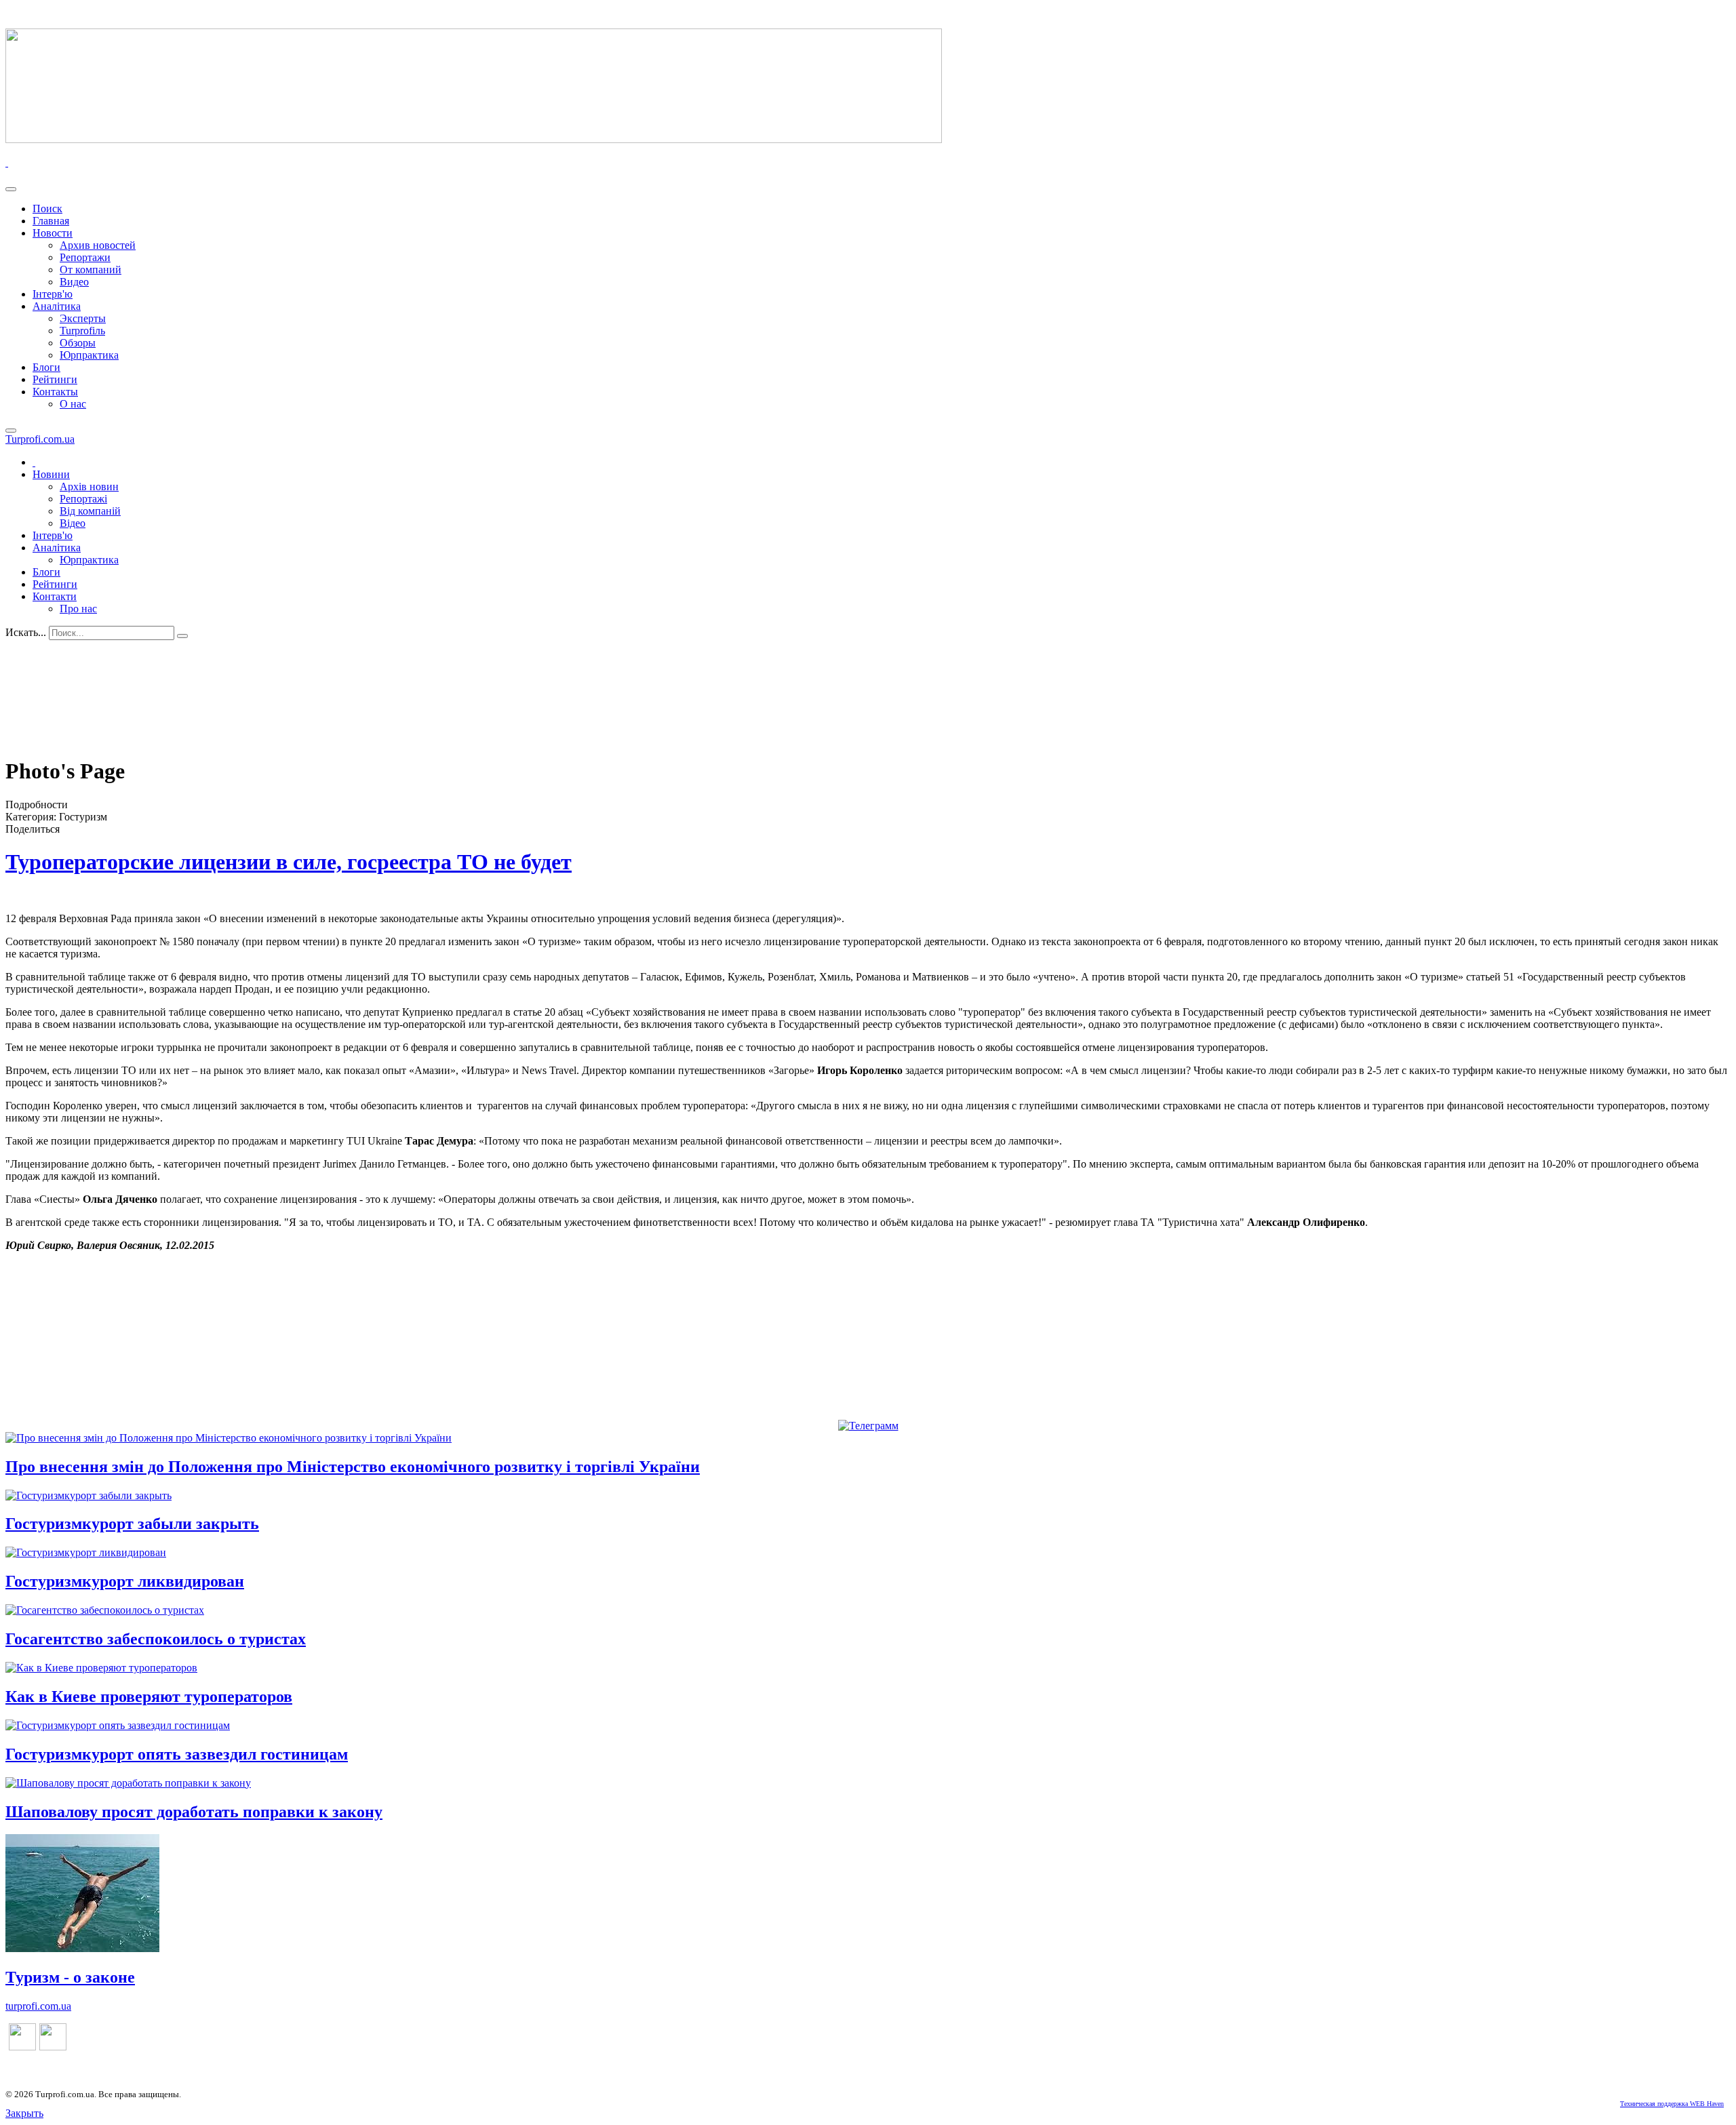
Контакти (55, 596)
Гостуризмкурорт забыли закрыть (132, 1524)
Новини (51, 474)
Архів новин (89, 486)
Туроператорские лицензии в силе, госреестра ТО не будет (289, 862)
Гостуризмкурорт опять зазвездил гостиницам (177, 1754)
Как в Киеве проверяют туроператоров (149, 1696)
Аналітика (57, 306)
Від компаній (90, 511)
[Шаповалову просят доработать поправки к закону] (128, 1783)
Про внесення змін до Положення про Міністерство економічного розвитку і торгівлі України (353, 1467)
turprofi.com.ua (38, 2006)
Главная (51, 221)
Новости (53, 233)
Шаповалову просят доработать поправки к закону (194, 1812)
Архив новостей (98, 245)
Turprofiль (82, 331)
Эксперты (83, 318)
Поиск (47, 208)
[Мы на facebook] (22, 2047)
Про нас (78, 609)
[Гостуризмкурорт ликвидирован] (86, 1552)
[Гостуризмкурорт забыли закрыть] (88, 1495)
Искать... (26, 632)
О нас (73, 404)
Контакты (55, 392)
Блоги (46, 367)
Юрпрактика (89, 355)
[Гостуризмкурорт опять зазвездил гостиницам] (118, 1725)
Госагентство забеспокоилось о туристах (156, 1639)
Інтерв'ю (53, 294)
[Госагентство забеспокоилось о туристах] (105, 1610)
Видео (74, 282)
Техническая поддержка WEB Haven (1672, 2104)
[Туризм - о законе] (82, 1948)
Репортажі (83, 499)
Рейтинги (55, 379)
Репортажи (85, 257)
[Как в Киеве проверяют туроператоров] (101, 1668)
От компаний (91, 270)
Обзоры (78, 343)
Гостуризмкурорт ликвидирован (125, 1581)
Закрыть (24, 2113)
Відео (73, 523)
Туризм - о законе (70, 1977)
